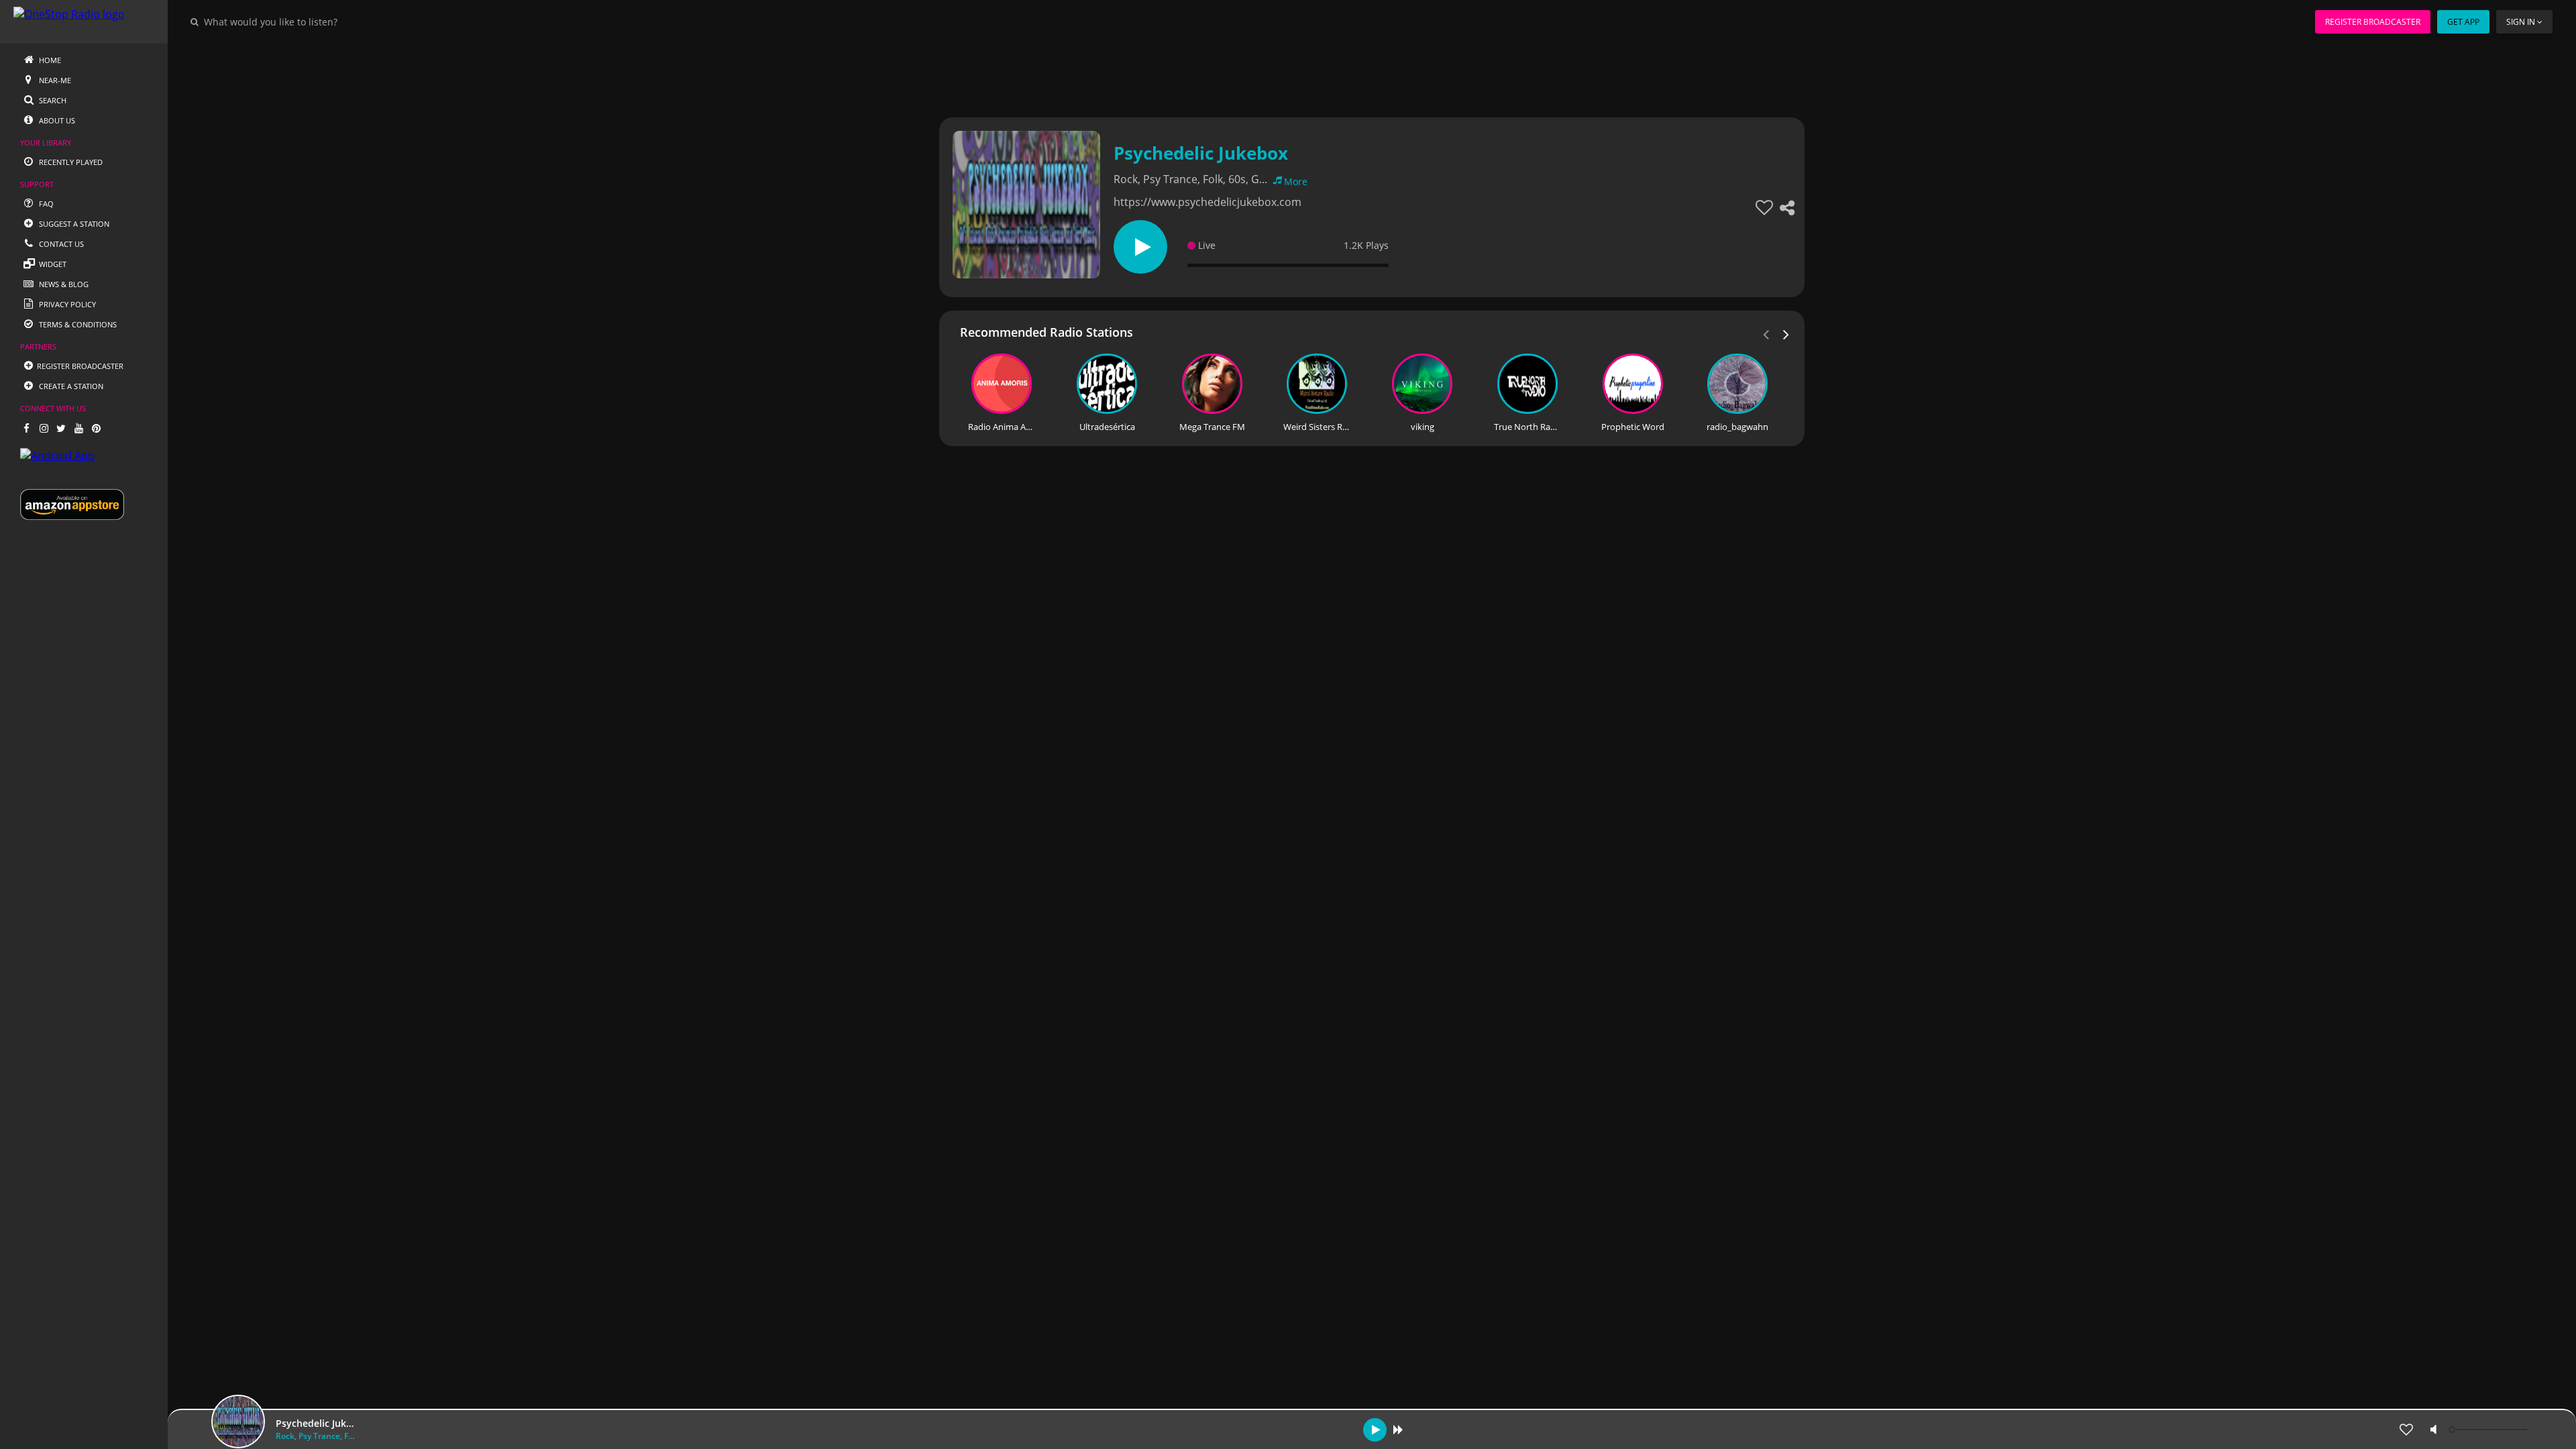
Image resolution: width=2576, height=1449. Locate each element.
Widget (52, 264)
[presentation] (1786, 333)
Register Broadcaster (2373, 22)
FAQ (45, 204)
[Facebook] (26, 428)
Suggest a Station (73, 224)
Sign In (2521, 22)
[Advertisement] (1335, 74)
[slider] (2489, 1430)
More (1296, 181)
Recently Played (70, 162)
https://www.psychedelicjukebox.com (1207, 202)
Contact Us (60, 244)
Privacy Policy (66, 304)
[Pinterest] (96, 428)
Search (52, 100)
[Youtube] (78, 428)
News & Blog (63, 284)
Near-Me (54, 80)
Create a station (70, 386)
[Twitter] (61, 428)
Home (49, 60)
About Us (56, 120)
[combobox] (311, 21)
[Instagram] (44, 428)
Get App (2463, 22)
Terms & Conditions (77, 324)
